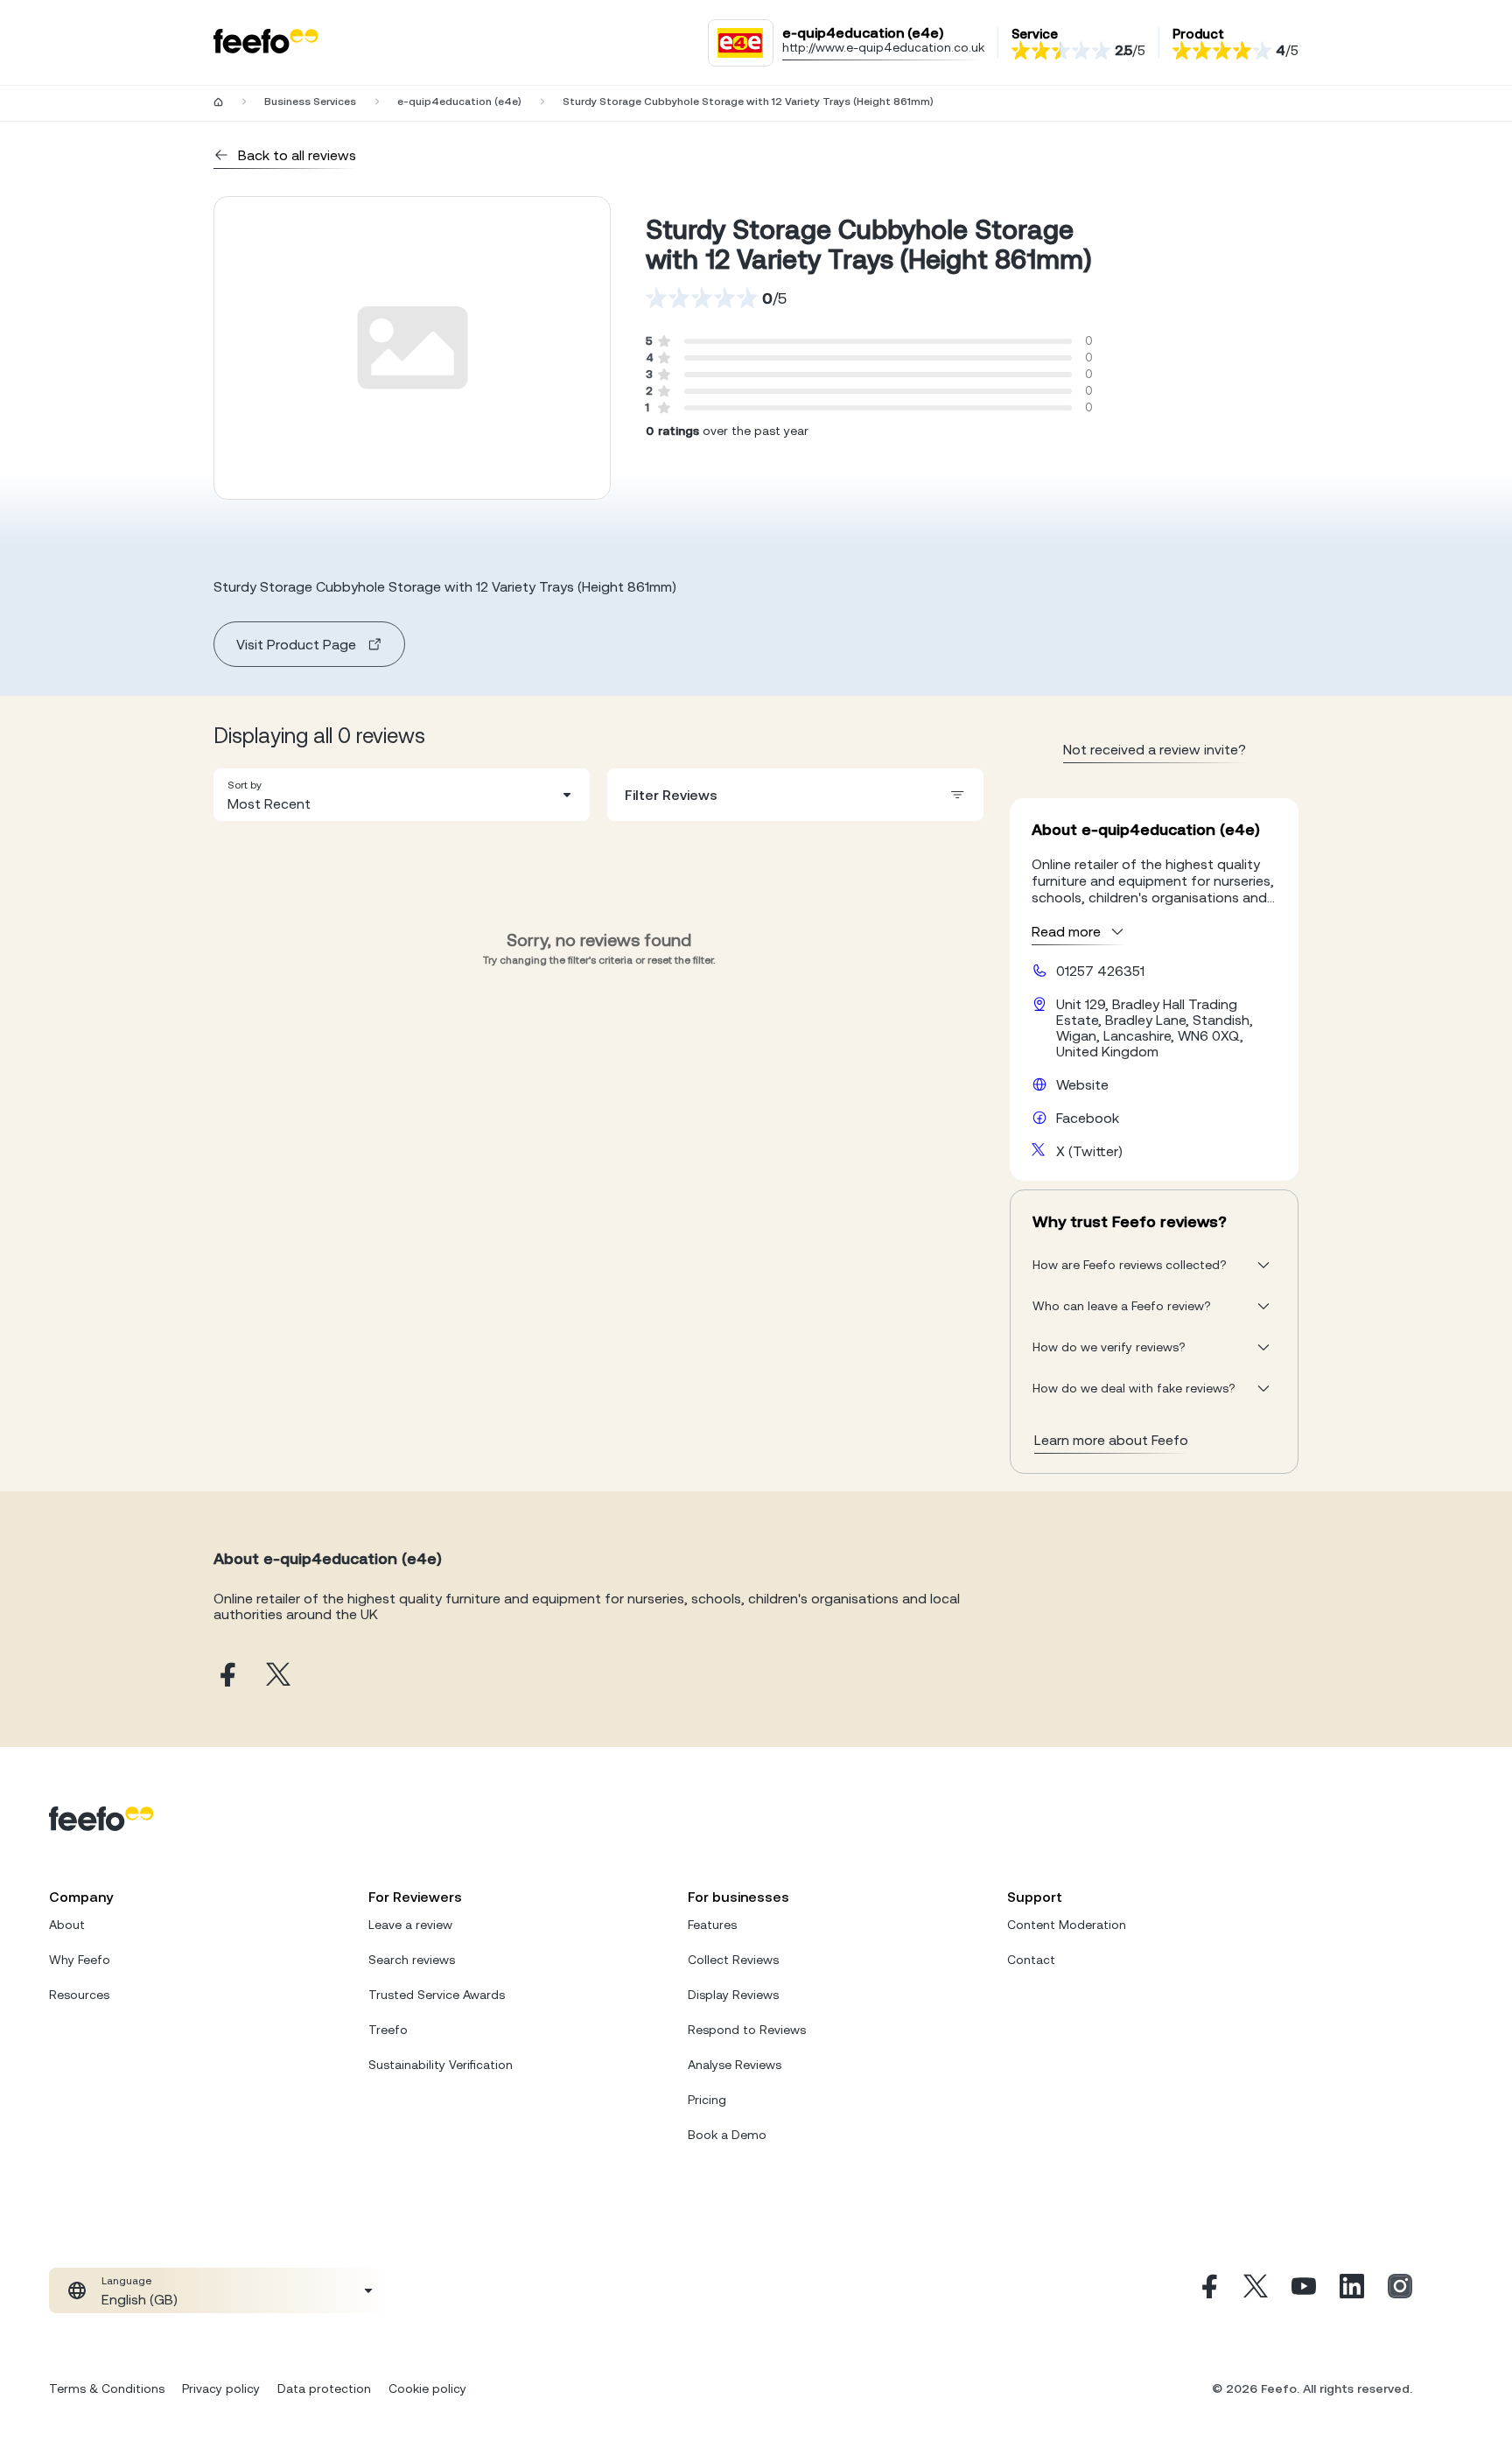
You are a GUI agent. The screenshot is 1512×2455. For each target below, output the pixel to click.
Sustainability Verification (441, 2065)
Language (126, 2281)
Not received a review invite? (1155, 749)
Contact (1031, 1960)
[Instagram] (1400, 2290)
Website (1082, 1084)
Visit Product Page (296, 644)
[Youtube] (1304, 2290)
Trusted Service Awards (437, 1995)
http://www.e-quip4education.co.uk (883, 47)
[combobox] (402, 795)
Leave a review (410, 1925)
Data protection (324, 2388)
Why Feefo (80, 1960)
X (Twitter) (1089, 1151)
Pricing (707, 2100)
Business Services (310, 102)
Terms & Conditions (107, 2388)
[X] (1256, 2290)
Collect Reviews (733, 1960)
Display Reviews (733, 1995)
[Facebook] (1207, 2290)
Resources (79, 1995)
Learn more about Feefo (1111, 1440)
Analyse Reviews (735, 2065)
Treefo (388, 2030)
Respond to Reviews (747, 2030)
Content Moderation (1067, 1925)
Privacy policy (221, 2388)
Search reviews (412, 1960)
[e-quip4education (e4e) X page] (278, 1676)
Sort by (245, 785)
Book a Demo (727, 2135)
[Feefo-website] (266, 42)
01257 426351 (1100, 971)
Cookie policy (427, 2388)
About (67, 1925)
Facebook (1088, 1118)
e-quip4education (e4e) (459, 102)
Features (712, 1925)
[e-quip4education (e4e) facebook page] (226, 1676)
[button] (402, 795)
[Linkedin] (1352, 2290)
